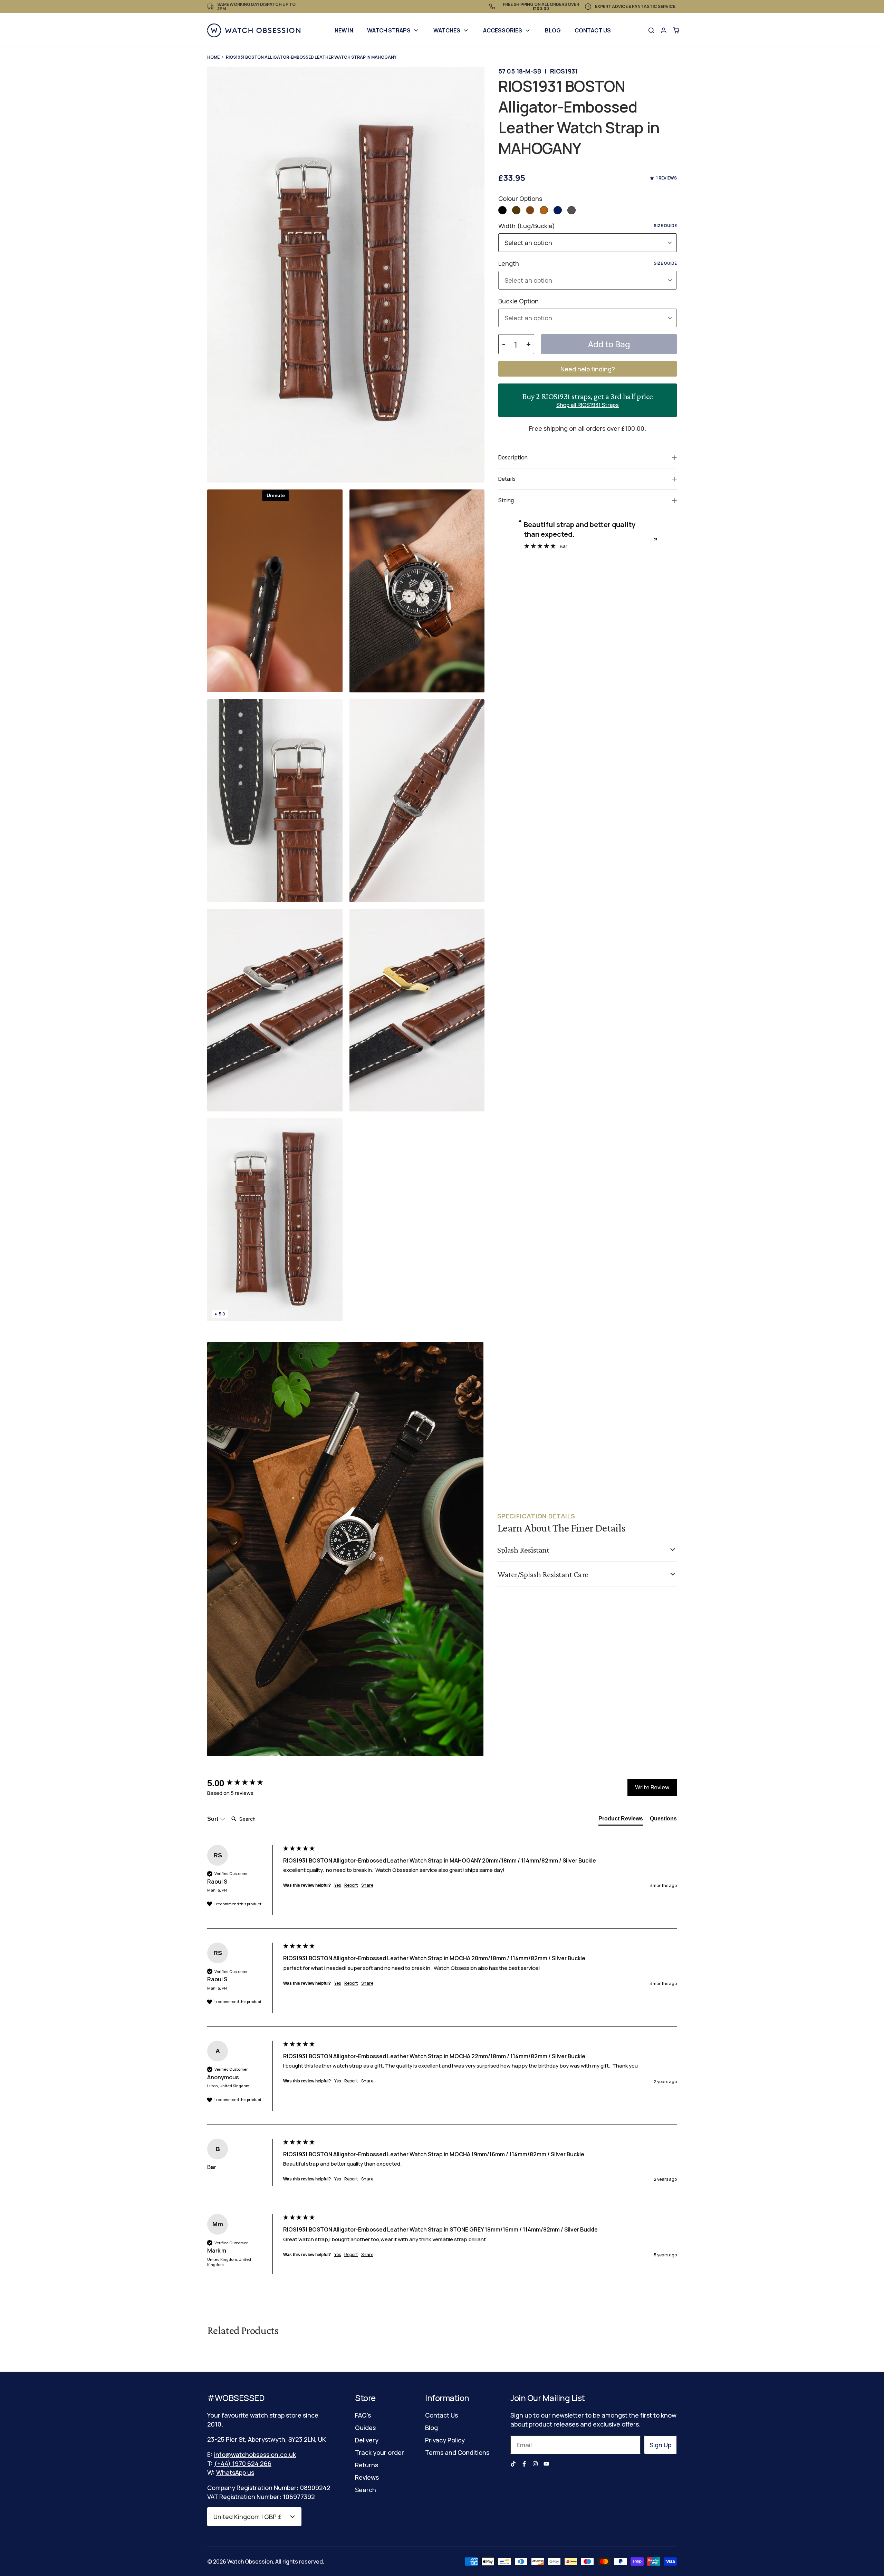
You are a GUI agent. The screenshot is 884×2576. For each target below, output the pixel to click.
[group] (243, 1783)
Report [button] (351, 1885)
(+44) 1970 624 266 (243, 2463)
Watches (447, 30)
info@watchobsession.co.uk (255, 2455)
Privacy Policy (445, 2440)
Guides (365, 2428)
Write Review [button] (652, 1787)
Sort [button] (213, 1819)
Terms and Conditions (457, 2452)
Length (588, 263)
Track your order (379, 2452)
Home (213, 57)
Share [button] (367, 1885)
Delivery (367, 2440)
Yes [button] (338, 1885)
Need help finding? (588, 369)
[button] (502, 210)
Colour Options (520, 198)
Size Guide (665, 226)
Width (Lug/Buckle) (588, 226)
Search (366, 2490)
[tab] (621, 1820)
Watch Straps (389, 30)
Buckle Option (518, 301)
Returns (367, 2465)
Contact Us (593, 30)
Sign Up (660, 2445)
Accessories (503, 30)
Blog (553, 30)
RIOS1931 (564, 71)
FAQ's (363, 2415)
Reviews (367, 2477)
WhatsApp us (235, 2472)
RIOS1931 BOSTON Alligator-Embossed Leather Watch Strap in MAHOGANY (311, 57)
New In (344, 30)
